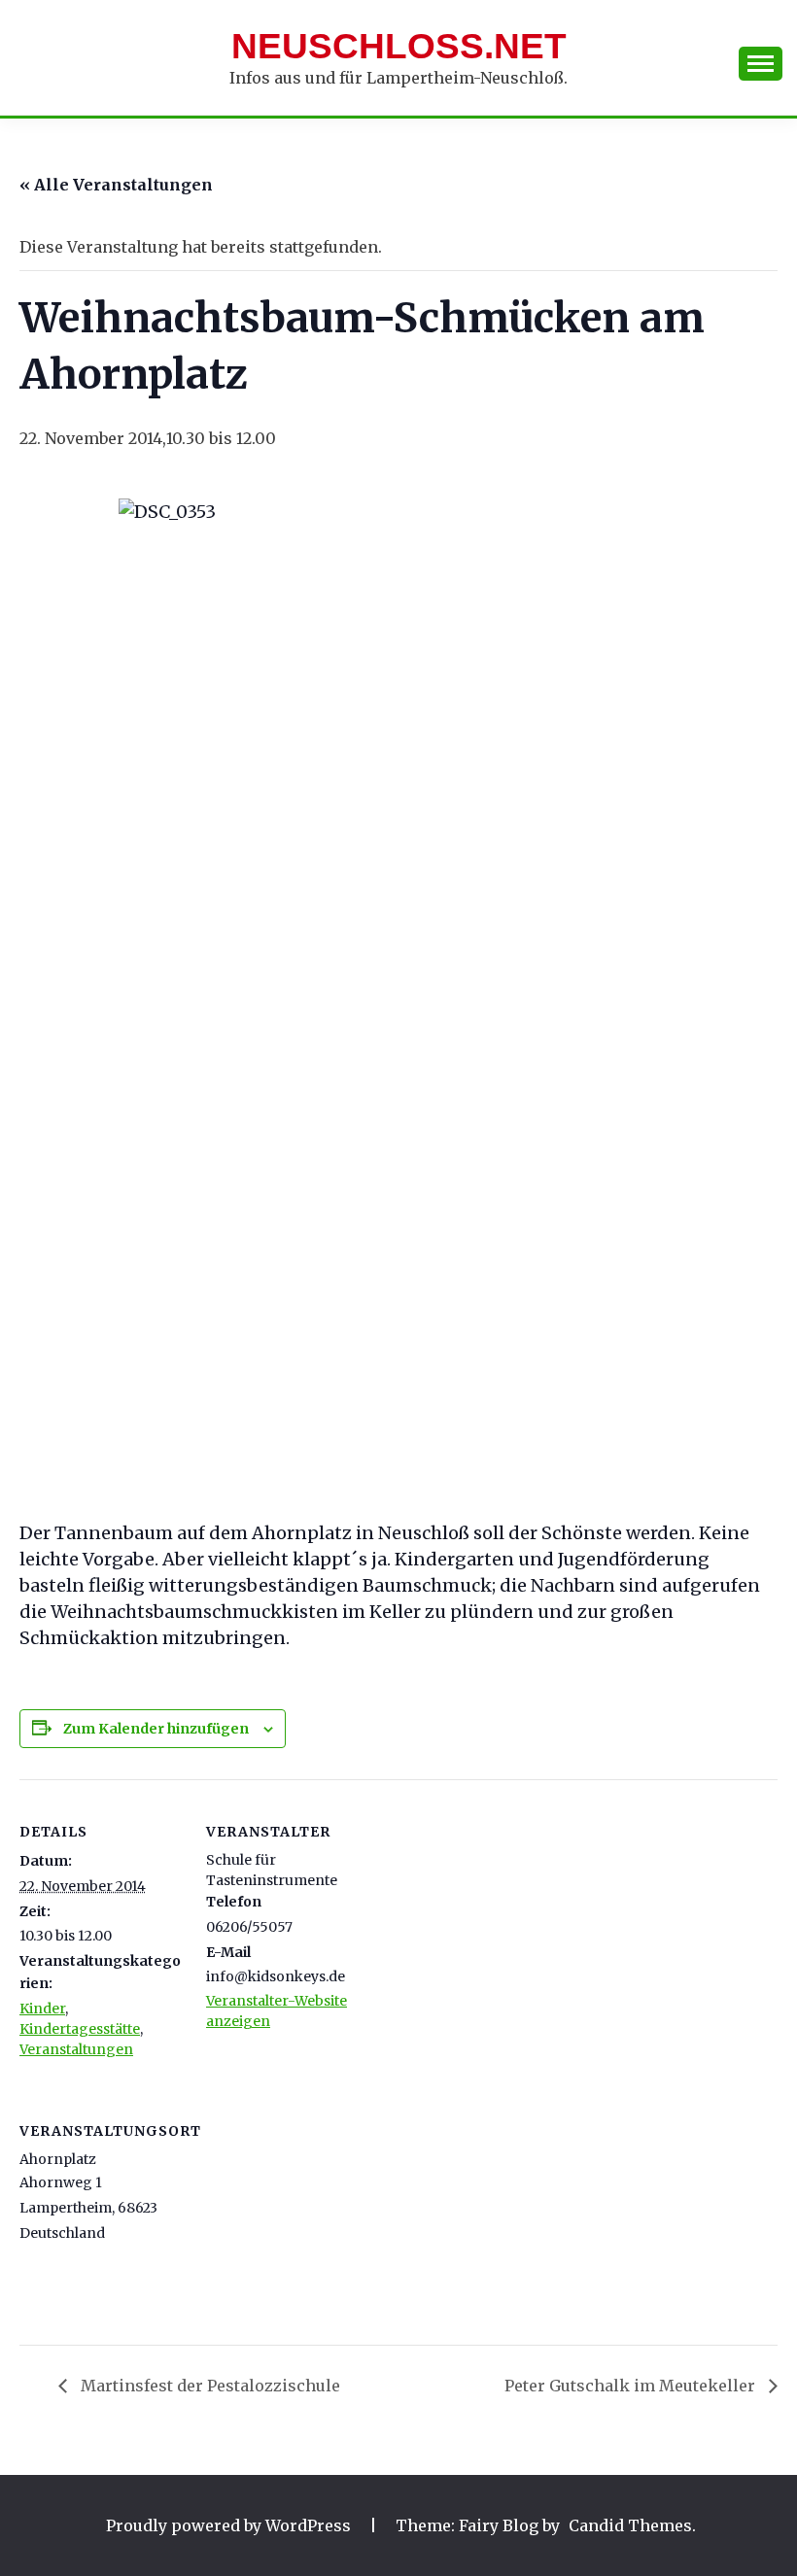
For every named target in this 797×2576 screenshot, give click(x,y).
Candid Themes (630, 2525)
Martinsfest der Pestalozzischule (208, 2386)
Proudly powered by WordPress (230, 2525)
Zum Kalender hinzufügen (156, 1729)
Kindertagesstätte (80, 2029)
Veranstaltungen (76, 2049)
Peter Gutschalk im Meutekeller (632, 2386)
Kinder (42, 2009)
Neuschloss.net (399, 46)
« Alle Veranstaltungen (116, 185)
